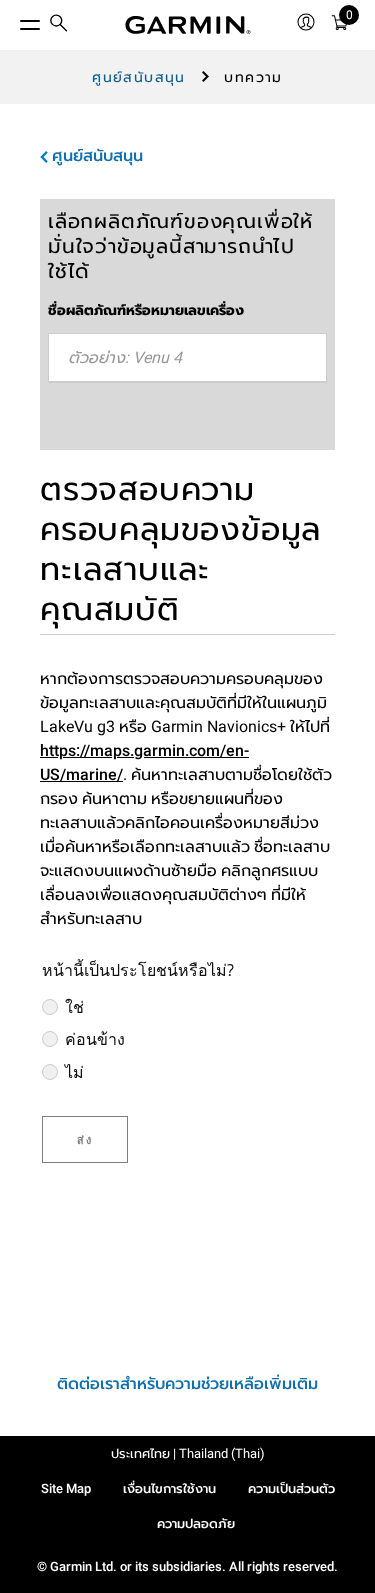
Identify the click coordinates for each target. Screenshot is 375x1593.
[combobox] (187, 358)
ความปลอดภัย (196, 1523)
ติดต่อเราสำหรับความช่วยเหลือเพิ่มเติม (187, 1383)
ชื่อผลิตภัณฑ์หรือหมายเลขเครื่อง (146, 310)
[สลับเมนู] (12, 20)
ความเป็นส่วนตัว (291, 1488)
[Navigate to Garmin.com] (188, 25)
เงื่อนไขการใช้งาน (169, 1488)
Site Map (66, 1488)
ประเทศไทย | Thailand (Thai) (188, 1453)
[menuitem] (59, 25)
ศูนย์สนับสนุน (139, 77)
